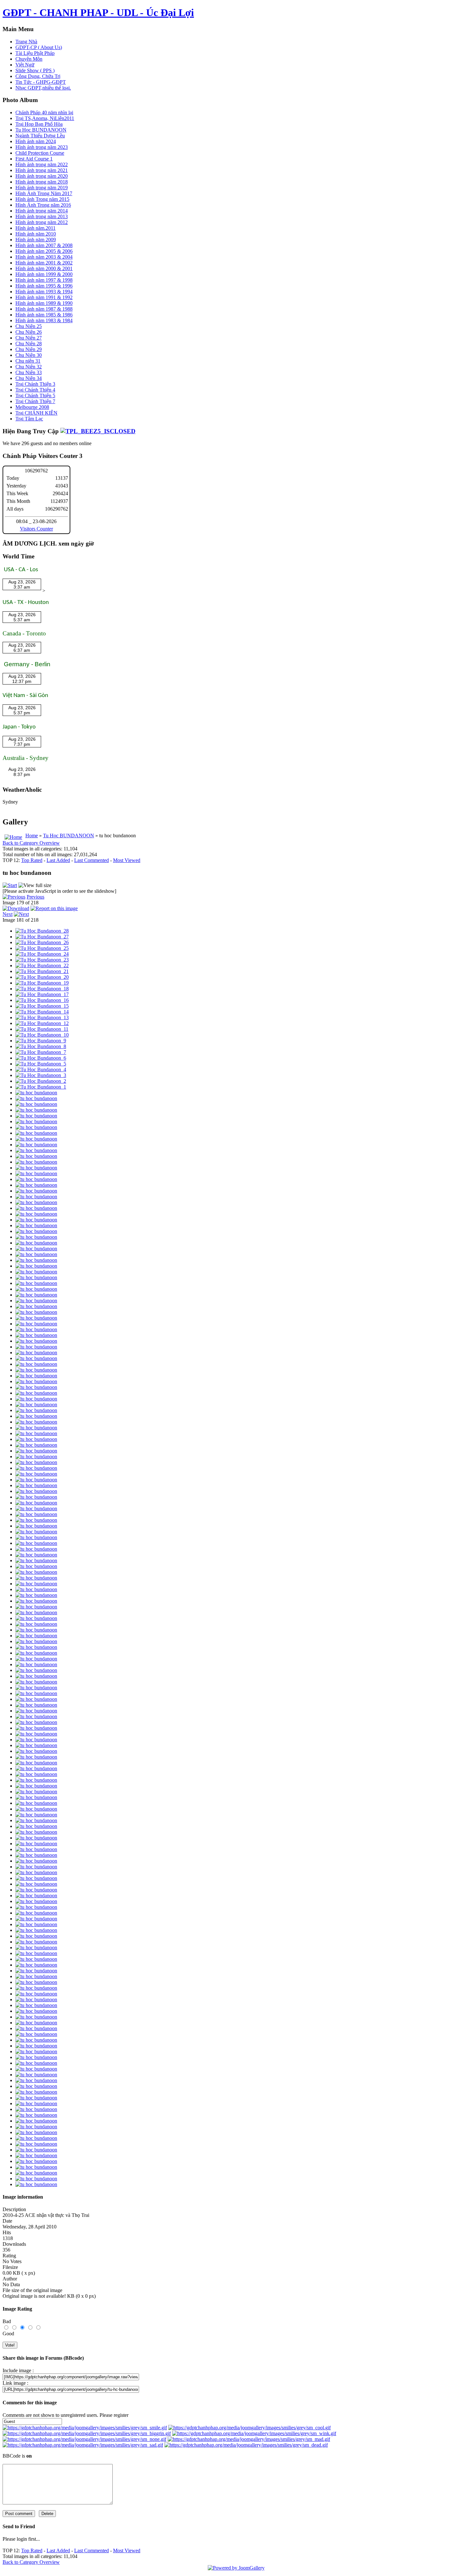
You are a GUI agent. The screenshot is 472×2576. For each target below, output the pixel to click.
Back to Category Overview (31, 843)
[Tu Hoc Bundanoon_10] (42, 1035)
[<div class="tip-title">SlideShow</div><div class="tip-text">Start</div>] (10, 885)
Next (8, 914)
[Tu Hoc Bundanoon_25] (42, 948)
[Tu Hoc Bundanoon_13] (42, 1017)
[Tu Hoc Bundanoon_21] (42, 971)
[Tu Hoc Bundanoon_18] (42, 989)
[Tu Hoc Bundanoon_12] (42, 1023)
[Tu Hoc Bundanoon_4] (41, 1069)
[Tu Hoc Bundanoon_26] (42, 942)
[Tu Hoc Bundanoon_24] (42, 954)
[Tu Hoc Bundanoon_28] (42, 931)
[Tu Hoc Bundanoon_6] (41, 1058)
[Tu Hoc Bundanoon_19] (42, 983)
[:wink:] (254, 2433)
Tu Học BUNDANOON (69, 836)
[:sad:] (83, 2445)
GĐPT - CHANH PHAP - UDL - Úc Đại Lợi (98, 13)
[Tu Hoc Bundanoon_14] (42, 1012)
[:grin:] (87, 2433)
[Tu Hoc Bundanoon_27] (42, 937)
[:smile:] (85, 2428)
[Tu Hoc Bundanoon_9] (41, 1041)
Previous (35, 897)
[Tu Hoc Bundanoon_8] (41, 1046)
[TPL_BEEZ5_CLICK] (98, 431)
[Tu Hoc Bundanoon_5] (41, 1064)
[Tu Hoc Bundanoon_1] (41, 1087)
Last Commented (92, 860)
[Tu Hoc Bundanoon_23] (42, 960)
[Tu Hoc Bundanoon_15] (42, 1006)
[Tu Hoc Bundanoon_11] (42, 1029)
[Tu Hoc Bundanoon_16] (42, 1000)
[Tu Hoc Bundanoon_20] (42, 977)
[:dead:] (246, 2445)
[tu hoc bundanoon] (36, 1093)
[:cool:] (249, 2428)
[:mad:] (249, 2439)
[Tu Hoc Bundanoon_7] (41, 1052)
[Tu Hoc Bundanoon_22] (42, 965)
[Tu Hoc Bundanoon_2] (41, 1081)
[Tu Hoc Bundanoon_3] (41, 1075)
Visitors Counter (36, 529)
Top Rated (32, 860)
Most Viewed (127, 860)
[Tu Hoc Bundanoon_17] (42, 994)
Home (32, 836)
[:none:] (84, 2439)
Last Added (58, 860)
